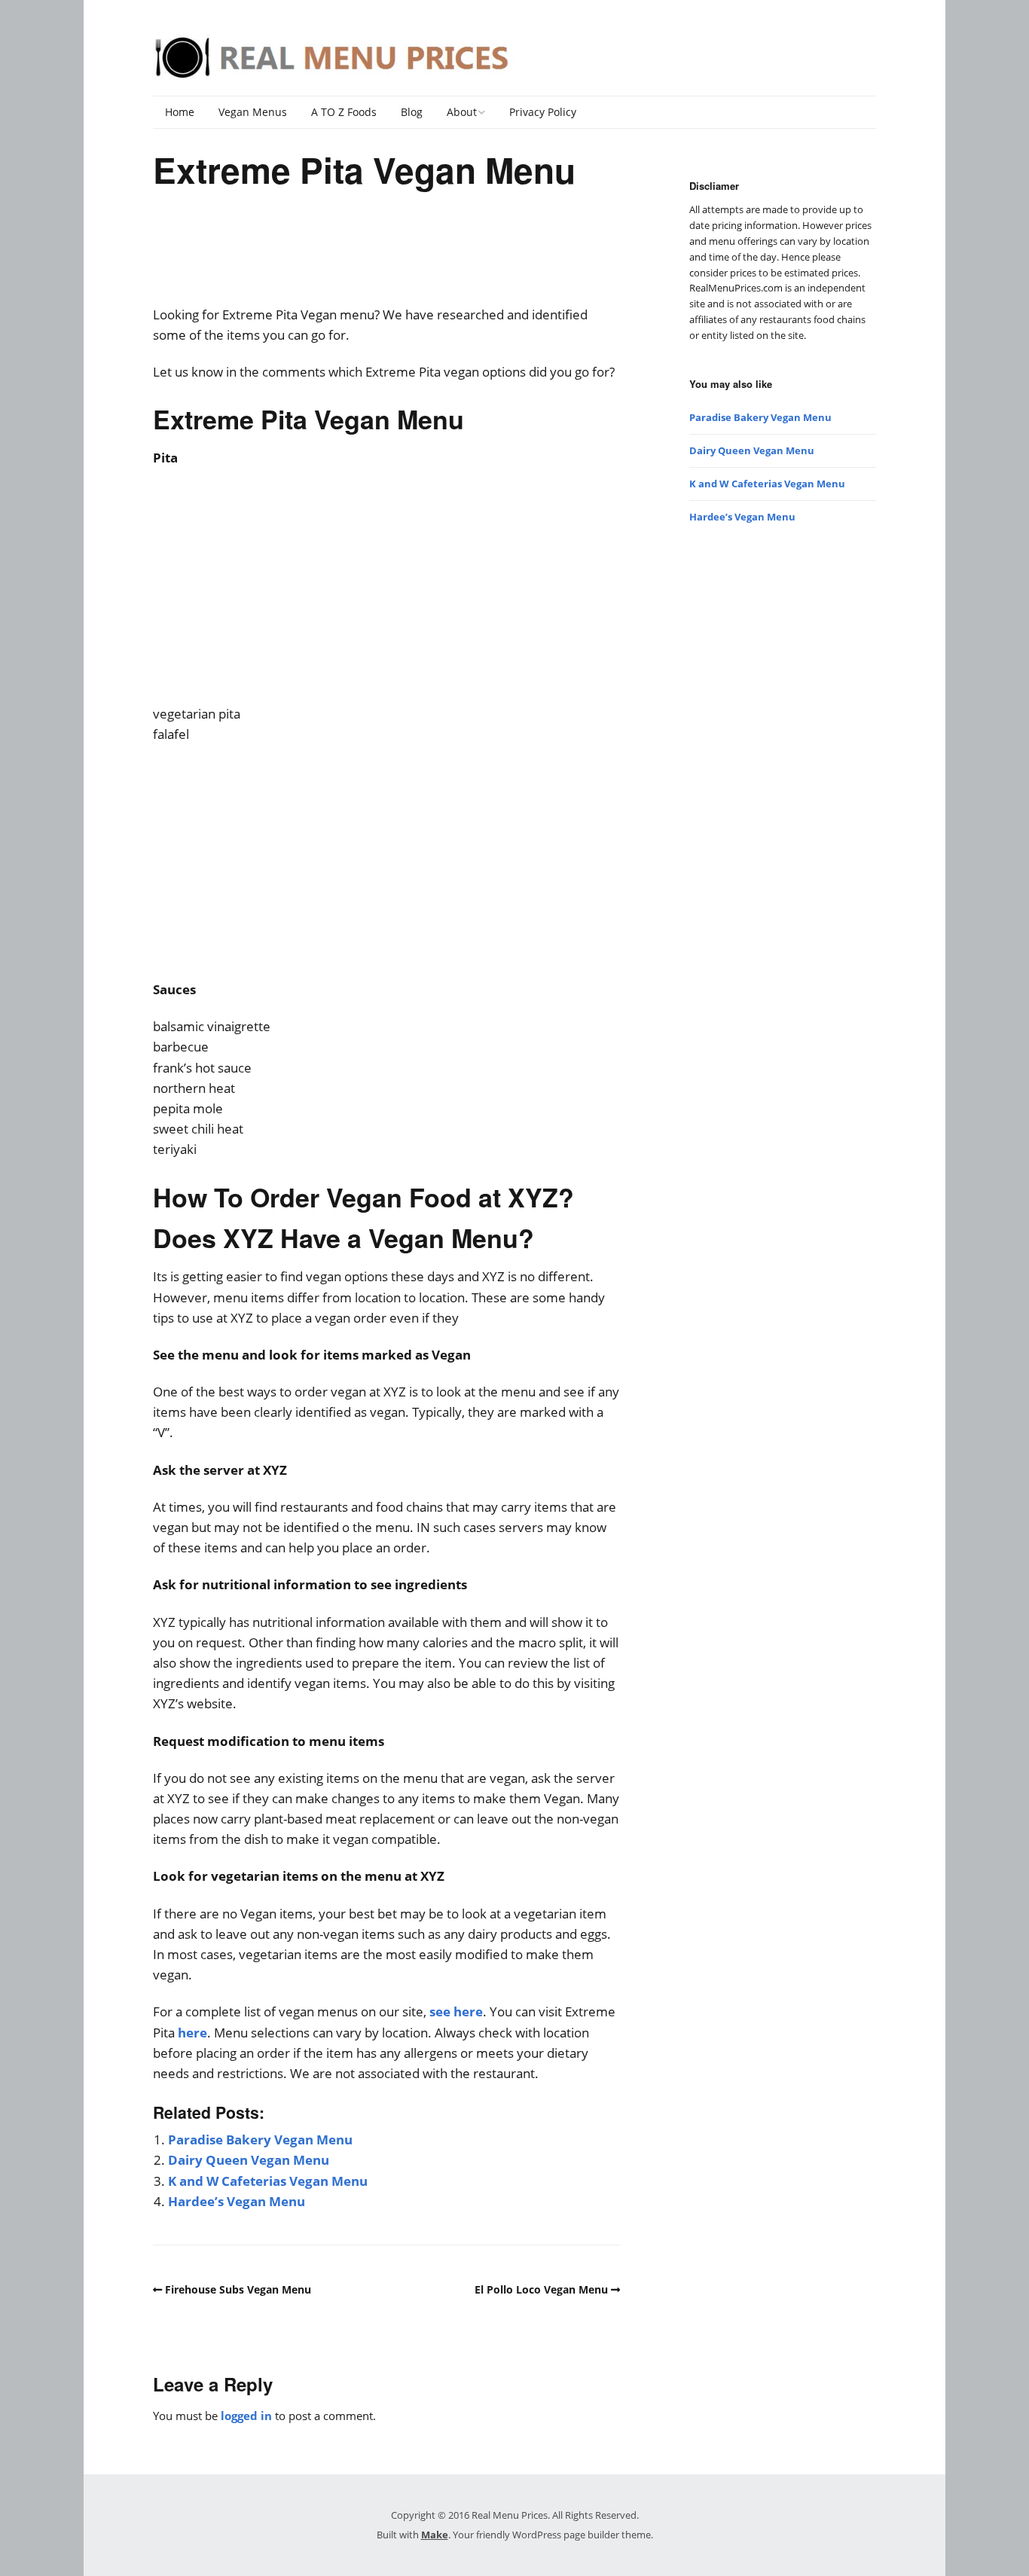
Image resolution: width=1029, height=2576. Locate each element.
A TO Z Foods (344, 112)
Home (180, 112)
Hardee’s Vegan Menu (237, 2201)
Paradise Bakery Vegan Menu (260, 2140)
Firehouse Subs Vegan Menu (238, 2289)
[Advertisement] (386, 257)
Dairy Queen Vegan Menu (249, 2160)
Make (435, 2535)
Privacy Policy (543, 112)
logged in (246, 2416)
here (192, 2033)
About (462, 112)
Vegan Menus (253, 112)
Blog (412, 112)
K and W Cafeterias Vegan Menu (268, 2181)
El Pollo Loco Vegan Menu (541, 2289)
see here (456, 2011)
